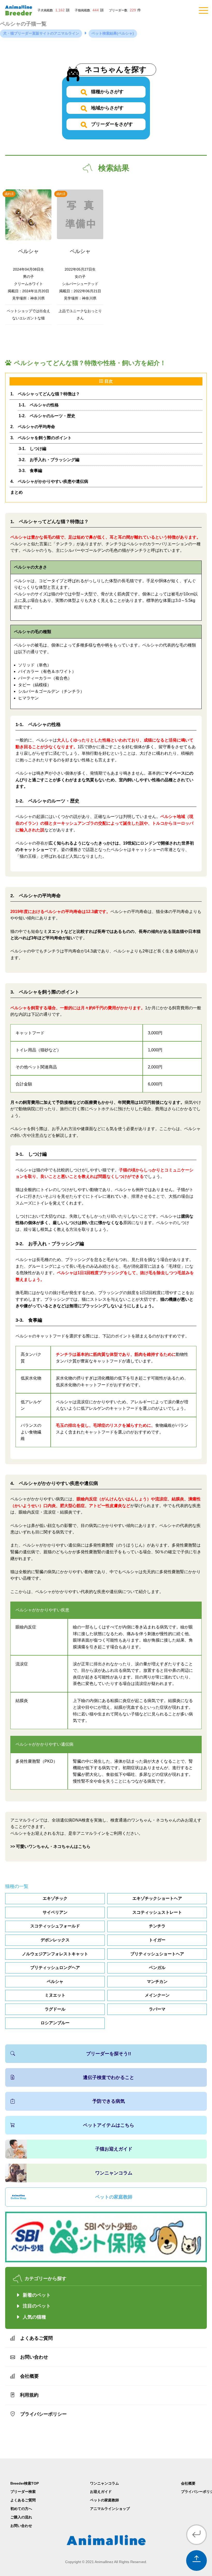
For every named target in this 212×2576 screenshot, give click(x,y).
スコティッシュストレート (157, 1912)
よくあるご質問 (36, 2338)
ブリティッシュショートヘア (157, 1954)
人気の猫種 (34, 2317)
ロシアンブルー (55, 2023)
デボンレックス (55, 1940)
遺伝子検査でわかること (109, 2077)
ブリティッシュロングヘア (55, 1968)
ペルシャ (55, 1982)
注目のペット (37, 2306)
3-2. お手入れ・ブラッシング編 (49, 460)
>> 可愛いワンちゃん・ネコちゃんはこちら (50, 1846)
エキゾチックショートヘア (157, 1898)
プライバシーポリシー (43, 2414)
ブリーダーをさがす (111, 124)
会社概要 (29, 2376)
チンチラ (157, 1926)
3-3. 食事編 (30, 471)
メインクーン (157, 1995)
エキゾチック (55, 1898)
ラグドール (55, 2009)
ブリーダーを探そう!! (109, 2054)
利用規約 (29, 2395)
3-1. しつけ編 (32, 449)
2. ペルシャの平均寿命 (33, 427)
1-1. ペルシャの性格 (39, 405)
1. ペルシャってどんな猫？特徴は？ (45, 394)
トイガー (157, 1940)
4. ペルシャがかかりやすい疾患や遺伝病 (49, 481)
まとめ (17, 492)
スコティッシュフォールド (55, 1926)
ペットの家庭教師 (114, 2197)
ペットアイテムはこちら (109, 2125)
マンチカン (157, 1982)
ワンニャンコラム (114, 2173)
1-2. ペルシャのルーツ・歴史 (47, 416)
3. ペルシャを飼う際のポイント (41, 438)
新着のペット (37, 2295)
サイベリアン (55, 1912)
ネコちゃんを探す (116, 69)
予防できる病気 (109, 2101)
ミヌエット (55, 1995)
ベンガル (157, 1968)
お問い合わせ (34, 2357)
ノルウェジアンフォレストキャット (55, 1954)
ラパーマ (157, 2009)
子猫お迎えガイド (114, 2149)
